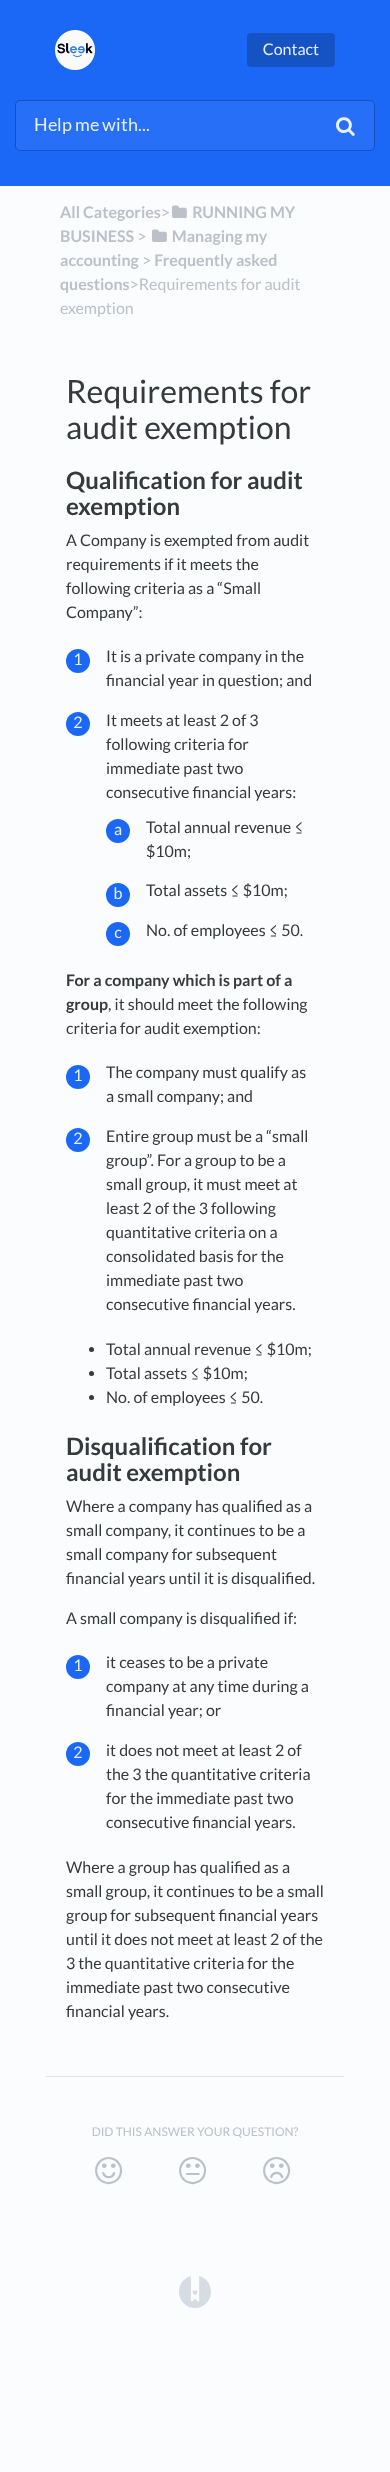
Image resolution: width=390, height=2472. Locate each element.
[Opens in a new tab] (195, 2290)
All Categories (110, 212)
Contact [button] (291, 49)
